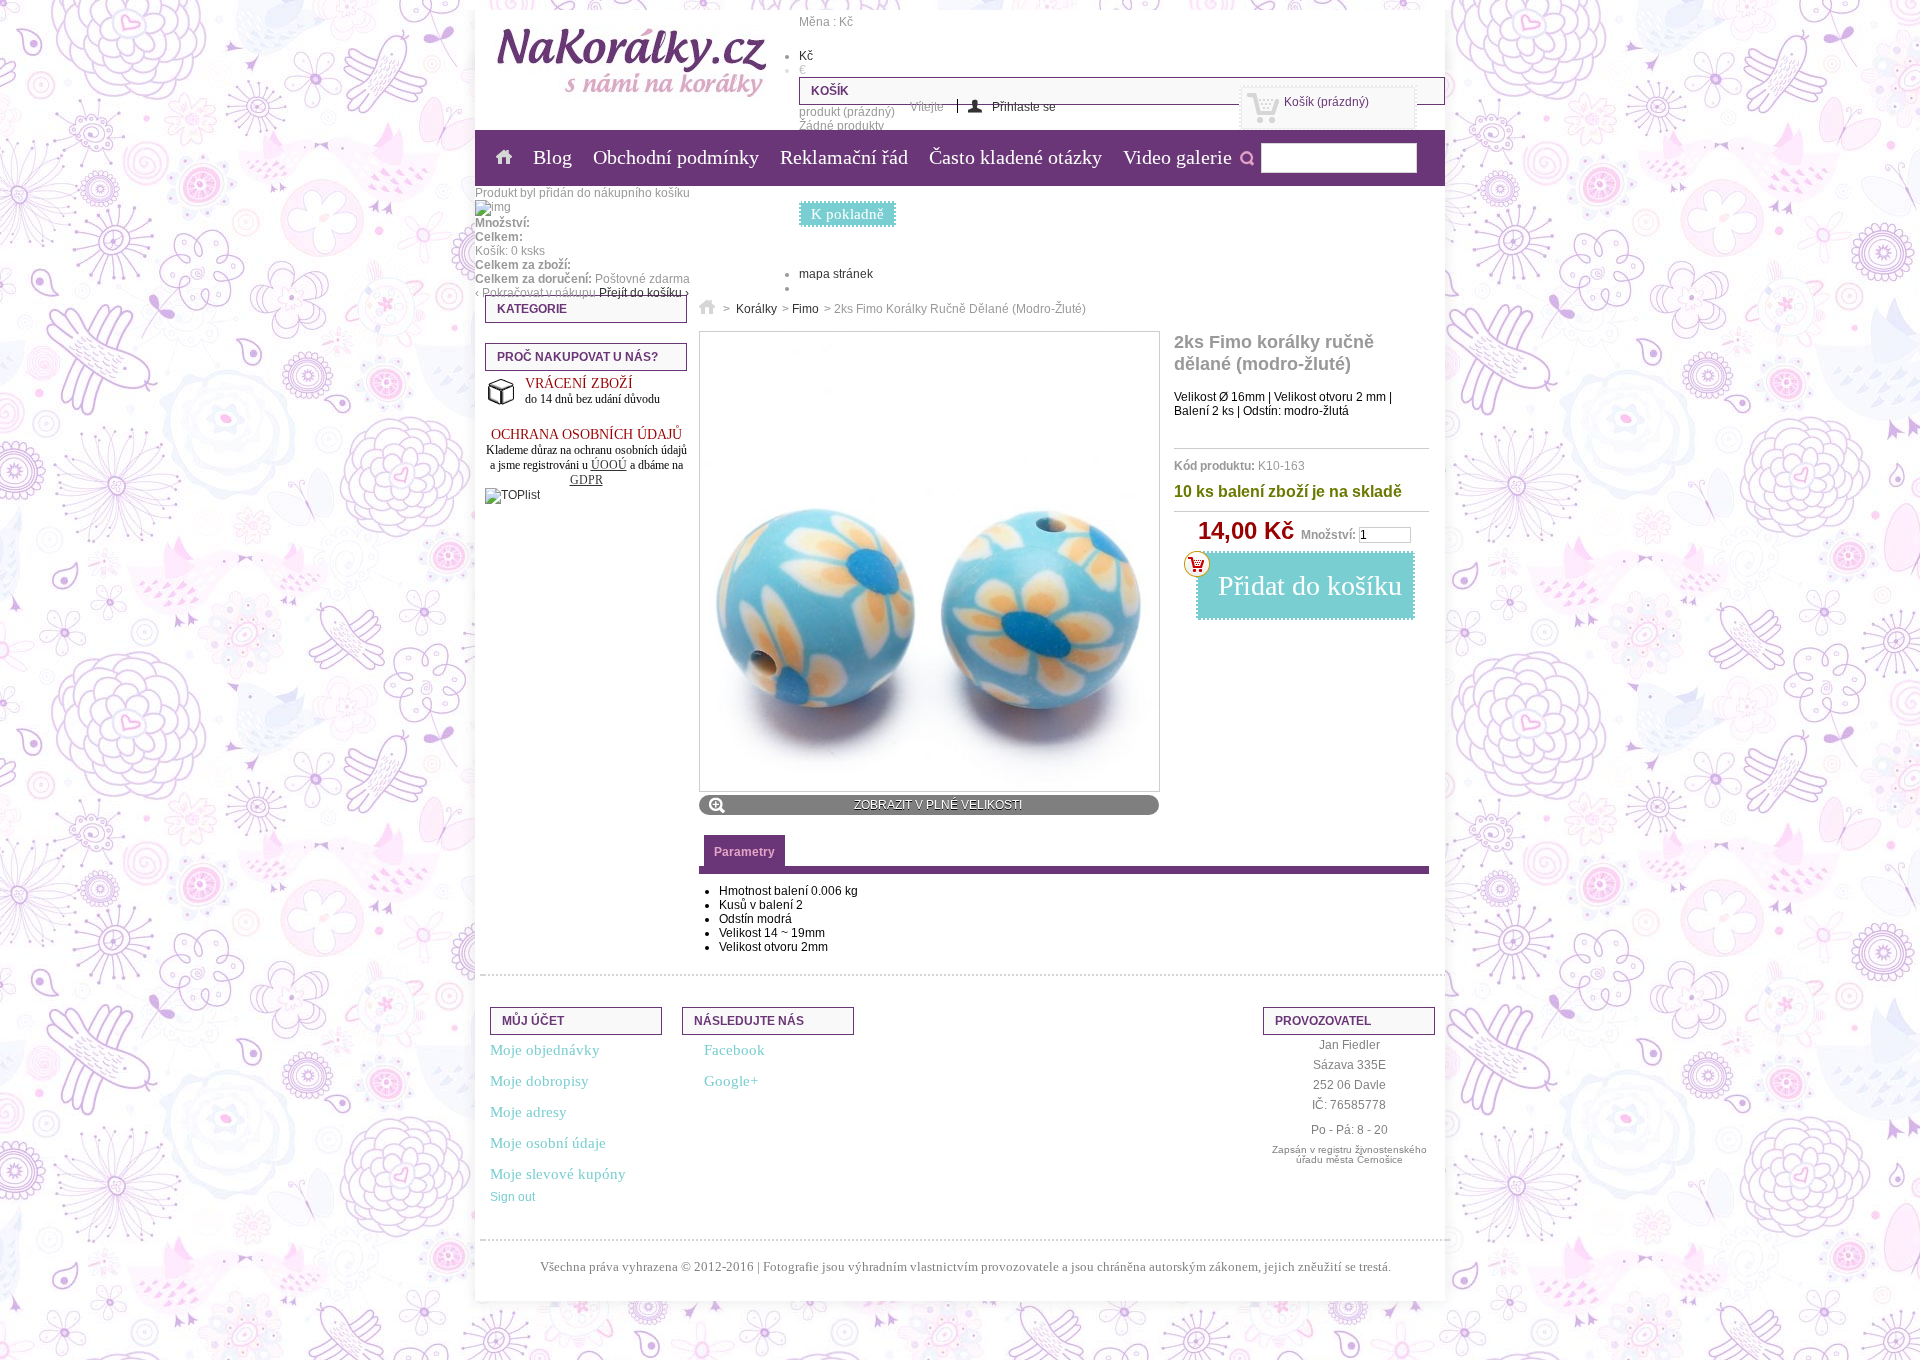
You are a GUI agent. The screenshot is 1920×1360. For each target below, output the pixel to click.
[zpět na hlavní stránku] (707, 309)
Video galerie (1177, 157)
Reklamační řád (844, 157)
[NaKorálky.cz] (632, 64)
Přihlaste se (1024, 106)
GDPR (586, 480)
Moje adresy (528, 1112)
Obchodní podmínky (676, 157)
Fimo (805, 309)
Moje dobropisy (539, 1081)
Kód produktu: (1214, 466)
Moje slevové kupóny (558, 1174)
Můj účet (533, 1021)
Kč (806, 56)
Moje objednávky (545, 1050)
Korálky (756, 309)
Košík (1326, 102)
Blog (552, 157)
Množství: (1328, 535)
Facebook (734, 1050)
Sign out (512, 1197)
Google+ (731, 1081)
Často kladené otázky (1015, 157)
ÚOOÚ (609, 465)
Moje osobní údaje (548, 1143)
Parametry (744, 852)
